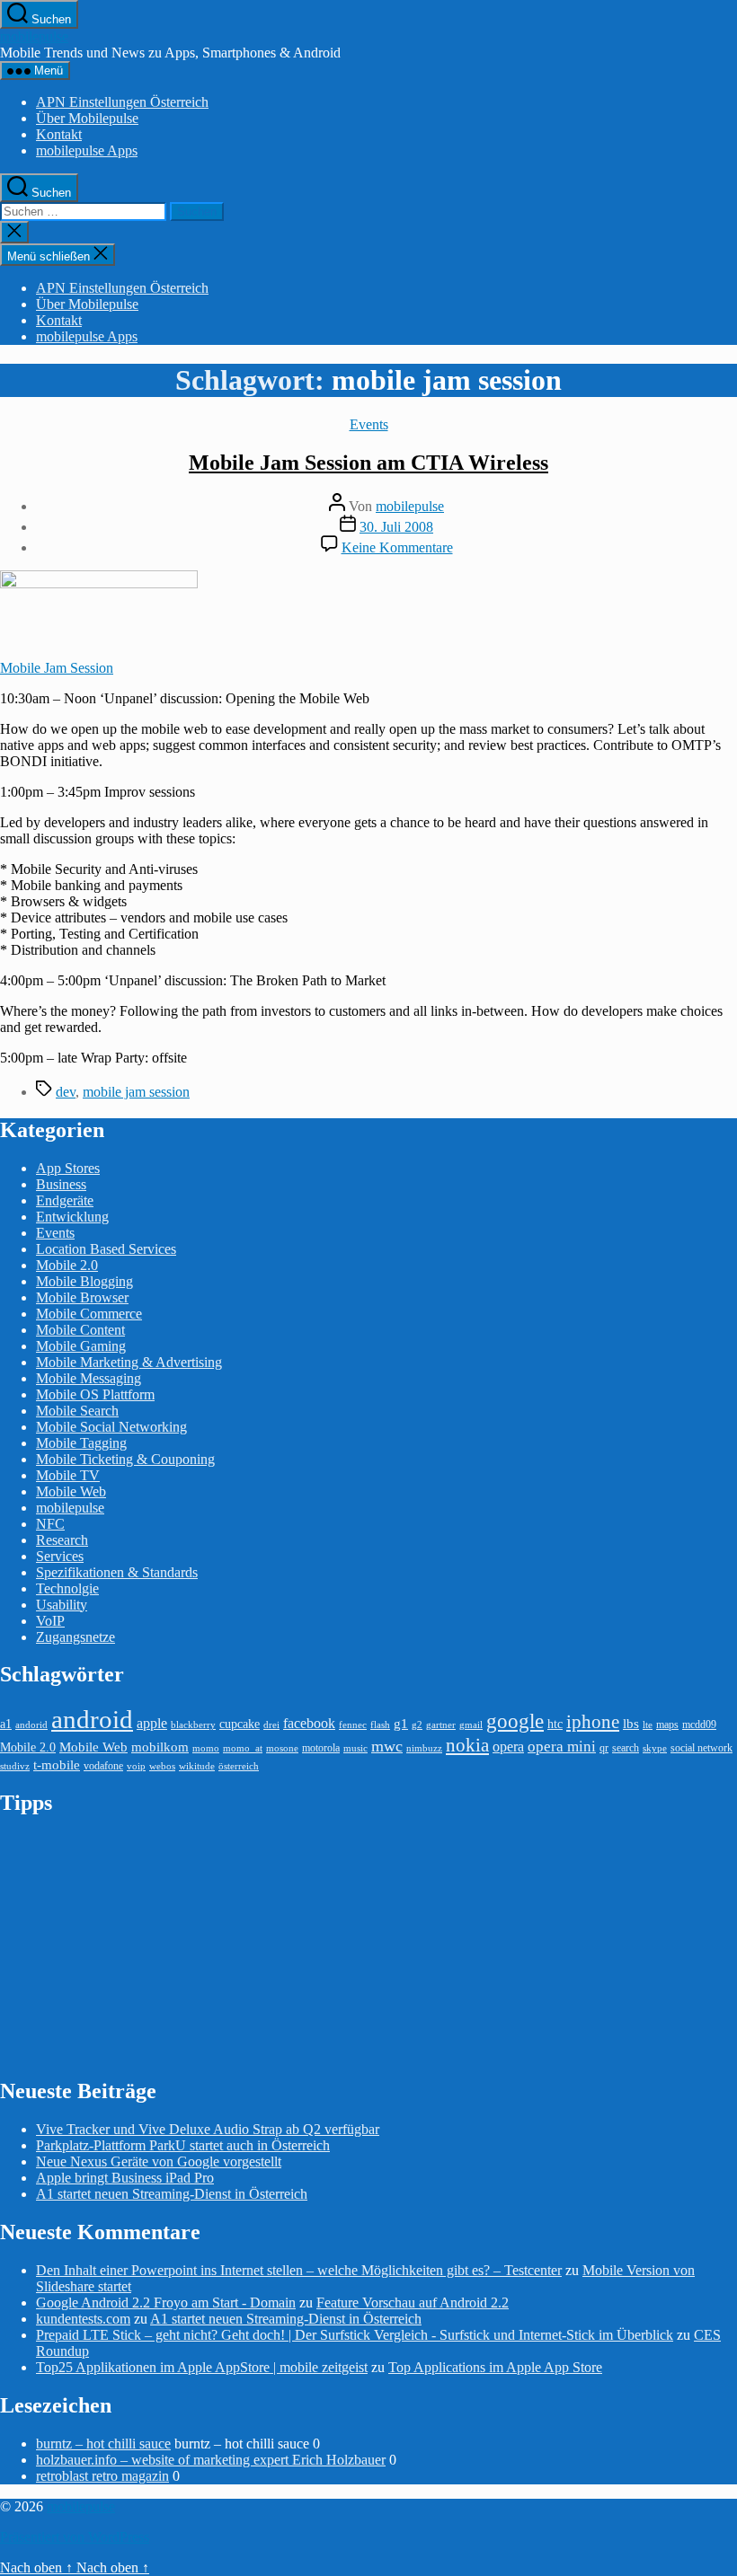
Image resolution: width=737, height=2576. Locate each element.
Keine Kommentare (397, 547)
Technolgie (67, 1588)
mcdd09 (699, 1725)
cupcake (240, 1724)
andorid (31, 1725)
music (355, 1748)
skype (655, 1748)
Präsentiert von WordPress (75, 2537)
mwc (387, 1746)
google (515, 1721)
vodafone (103, 1766)
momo (206, 1748)
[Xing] (726, 409)
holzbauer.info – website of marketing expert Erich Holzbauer (211, 2460)
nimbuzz (424, 1748)
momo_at (243, 1748)
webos (162, 1766)
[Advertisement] (135, 1945)
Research (62, 1540)
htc (555, 1724)
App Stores (68, 1168)
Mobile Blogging (84, 1281)
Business (61, 1184)
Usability (62, 1605)
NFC (50, 1524)
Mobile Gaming (81, 1346)
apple (152, 1723)
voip (136, 1766)
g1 (401, 1723)
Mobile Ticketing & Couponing (125, 1459)
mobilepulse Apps (87, 150)
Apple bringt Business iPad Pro (125, 2178)
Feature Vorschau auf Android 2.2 (413, 2303)
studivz (15, 1766)
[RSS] (726, 384)
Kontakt (59, 134)
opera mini (562, 1747)
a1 (6, 1724)
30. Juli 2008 (396, 527)
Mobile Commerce (89, 1314)
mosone (282, 1748)
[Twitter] (726, 283)
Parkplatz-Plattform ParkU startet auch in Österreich (183, 2145)
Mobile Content (80, 1330)
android (92, 1719)
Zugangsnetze (75, 1637)
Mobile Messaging (89, 1378)
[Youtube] (726, 333)
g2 (417, 1725)
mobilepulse (34, 36)
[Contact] (726, 258)
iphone (593, 1722)
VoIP (50, 1621)
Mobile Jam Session (57, 668)
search (626, 1748)
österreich (239, 1766)
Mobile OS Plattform (95, 1394)
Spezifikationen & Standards (117, 1572)
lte (648, 1725)
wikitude (197, 1766)
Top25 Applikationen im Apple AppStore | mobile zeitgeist (202, 2367)
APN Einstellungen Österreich (122, 102)
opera (508, 1747)
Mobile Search (77, 1411)
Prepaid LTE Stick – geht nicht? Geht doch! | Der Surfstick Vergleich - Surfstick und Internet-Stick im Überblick (355, 2335)
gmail (471, 1725)
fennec (353, 1725)
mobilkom (160, 1747)
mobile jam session (136, 1092)
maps (667, 1725)
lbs (631, 1723)
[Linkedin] (726, 358)
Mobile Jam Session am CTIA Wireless (368, 463)
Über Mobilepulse (87, 118)
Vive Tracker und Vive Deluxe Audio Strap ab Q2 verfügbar (208, 2129)
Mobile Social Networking (111, 1427)
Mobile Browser (82, 1297)
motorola (321, 1748)
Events (369, 424)
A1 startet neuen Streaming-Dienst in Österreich (172, 2194)
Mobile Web (71, 1491)
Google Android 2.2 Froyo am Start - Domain (166, 2303)
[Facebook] (726, 308)
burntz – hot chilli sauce (103, 2444)
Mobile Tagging (81, 1443)
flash (380, 1725)
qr (604, 1748)
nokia (467, 1745)
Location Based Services (106, 1249)
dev (66, 1092)
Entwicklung (72, 1217)
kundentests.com (83, 2319)
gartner (441, 1725)
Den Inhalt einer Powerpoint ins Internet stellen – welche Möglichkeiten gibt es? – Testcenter (299, 2270)
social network (701, 1748)
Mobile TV (68, 1475)
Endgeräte (65, 1200)
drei (271, 1725)
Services (60, 1556)
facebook (309, 1723)
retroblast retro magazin (102, 2476)
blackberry (193, 1725)
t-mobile (57, 1765)
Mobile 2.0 (67, 1265)
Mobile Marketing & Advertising (129, 1362)
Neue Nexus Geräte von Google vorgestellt (159, 2161)
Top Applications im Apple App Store (495, 2367)
